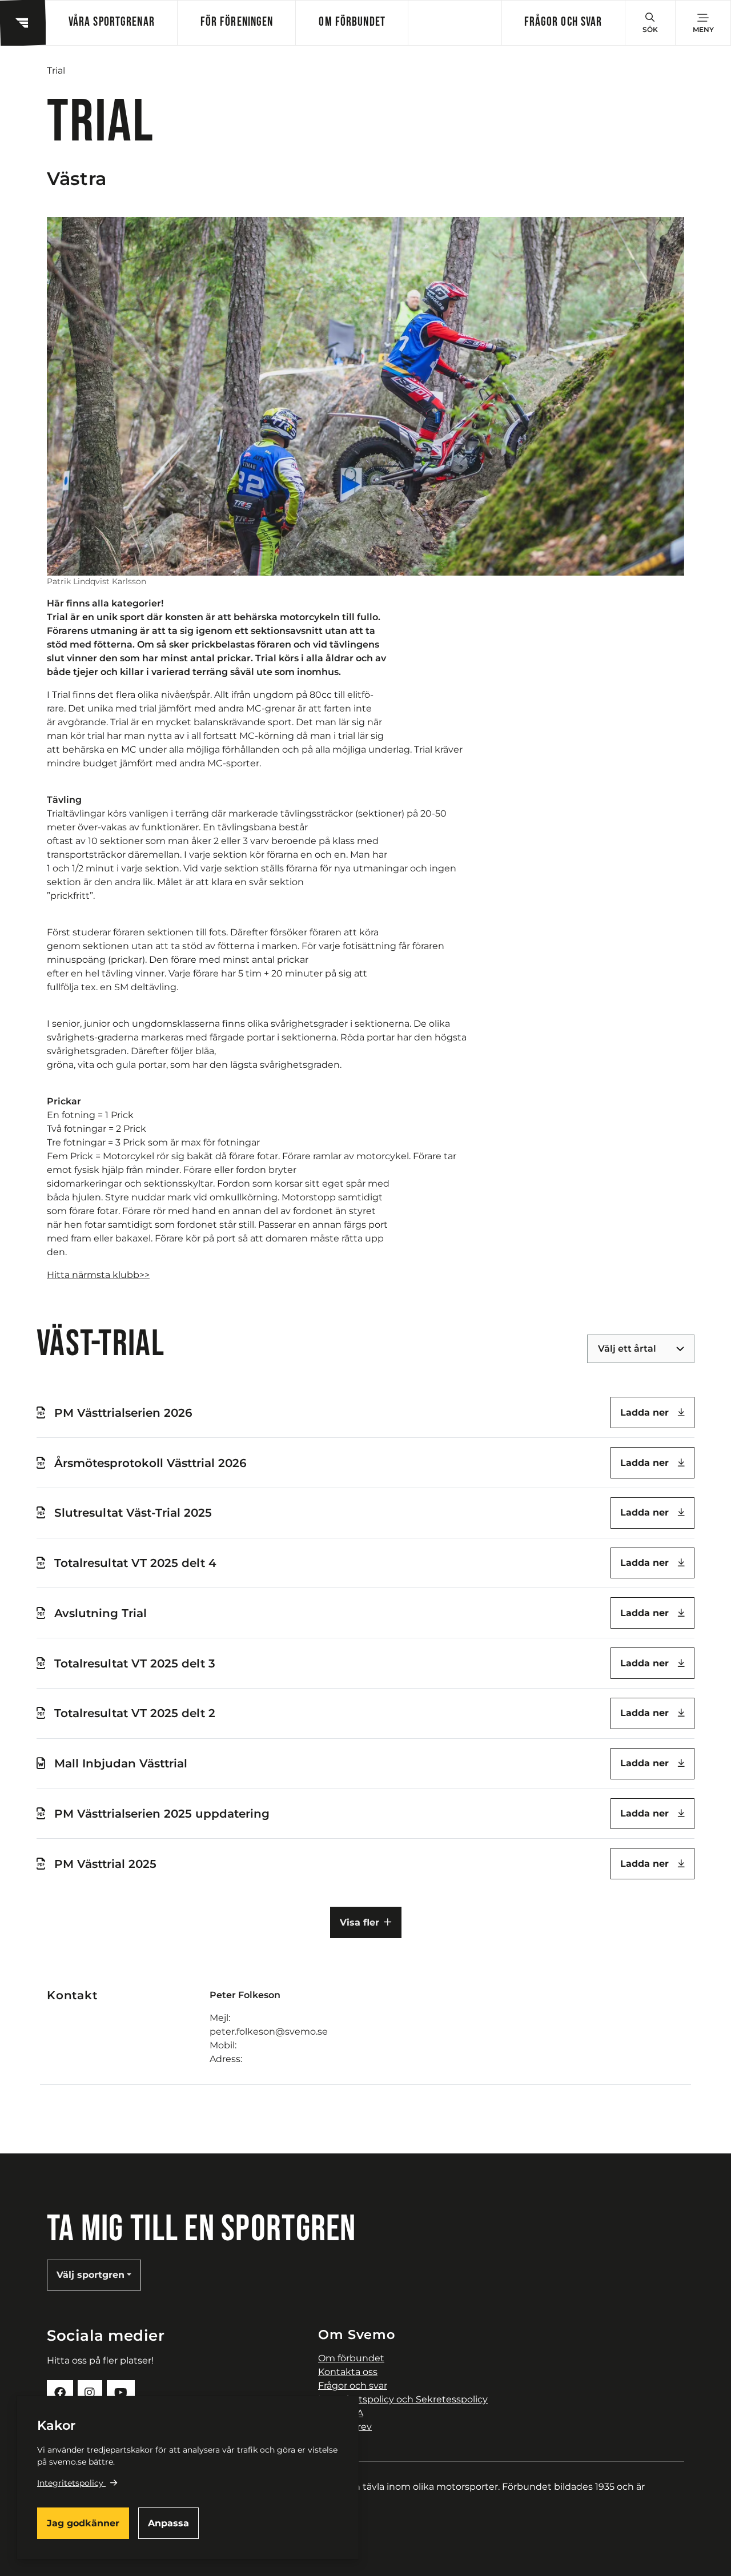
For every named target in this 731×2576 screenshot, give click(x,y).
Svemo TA (341, 2413)
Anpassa (168, 2523)
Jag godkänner (83, 2523)
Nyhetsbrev (345, 2427)
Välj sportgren (91, 2275)
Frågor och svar (563, 23)
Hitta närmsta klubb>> (98, 1275)
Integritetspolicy (70, 2483)
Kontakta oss (348, 2372)
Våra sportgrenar (112, 23)
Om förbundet (352, 23)
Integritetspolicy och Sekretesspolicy (403, 2399)
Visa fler (360, 1922)
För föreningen (237, 23)
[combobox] (599, 1349)
